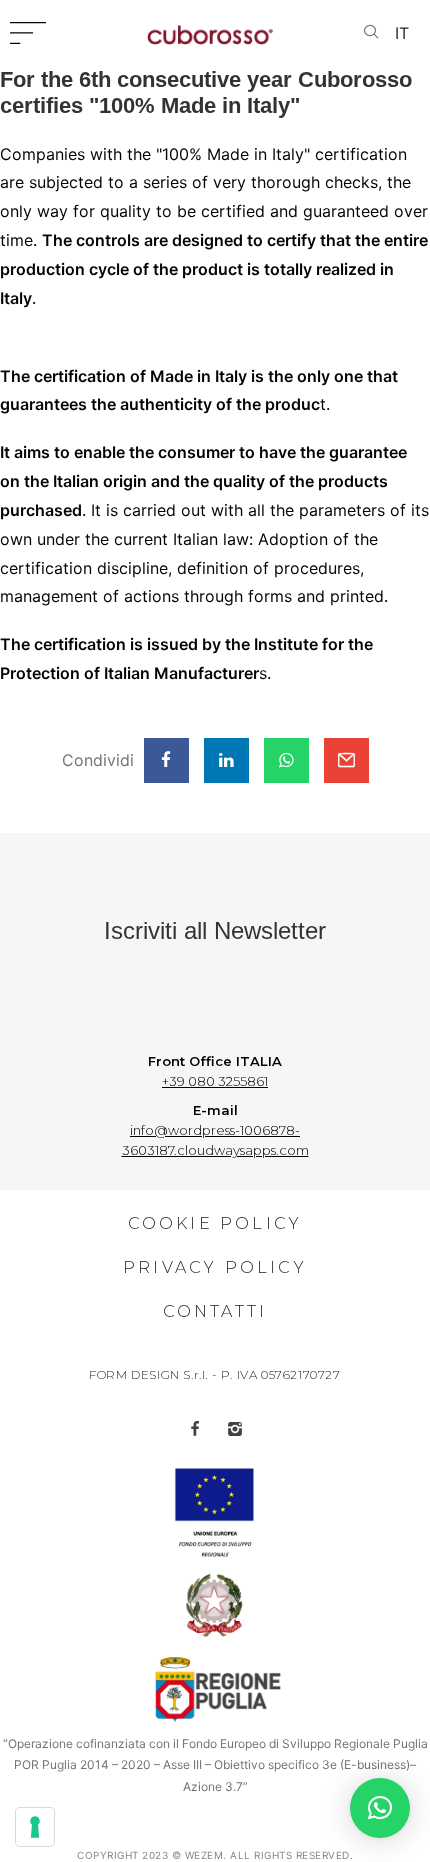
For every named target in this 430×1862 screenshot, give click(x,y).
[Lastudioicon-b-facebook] (195, 1429)
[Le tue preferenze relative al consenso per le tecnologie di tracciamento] (35, 1827)
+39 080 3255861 (215, 1081)
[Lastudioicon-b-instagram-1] (235, 1429)
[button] (380, 1808)
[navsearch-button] (371, 33)
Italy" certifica (322, 154)
